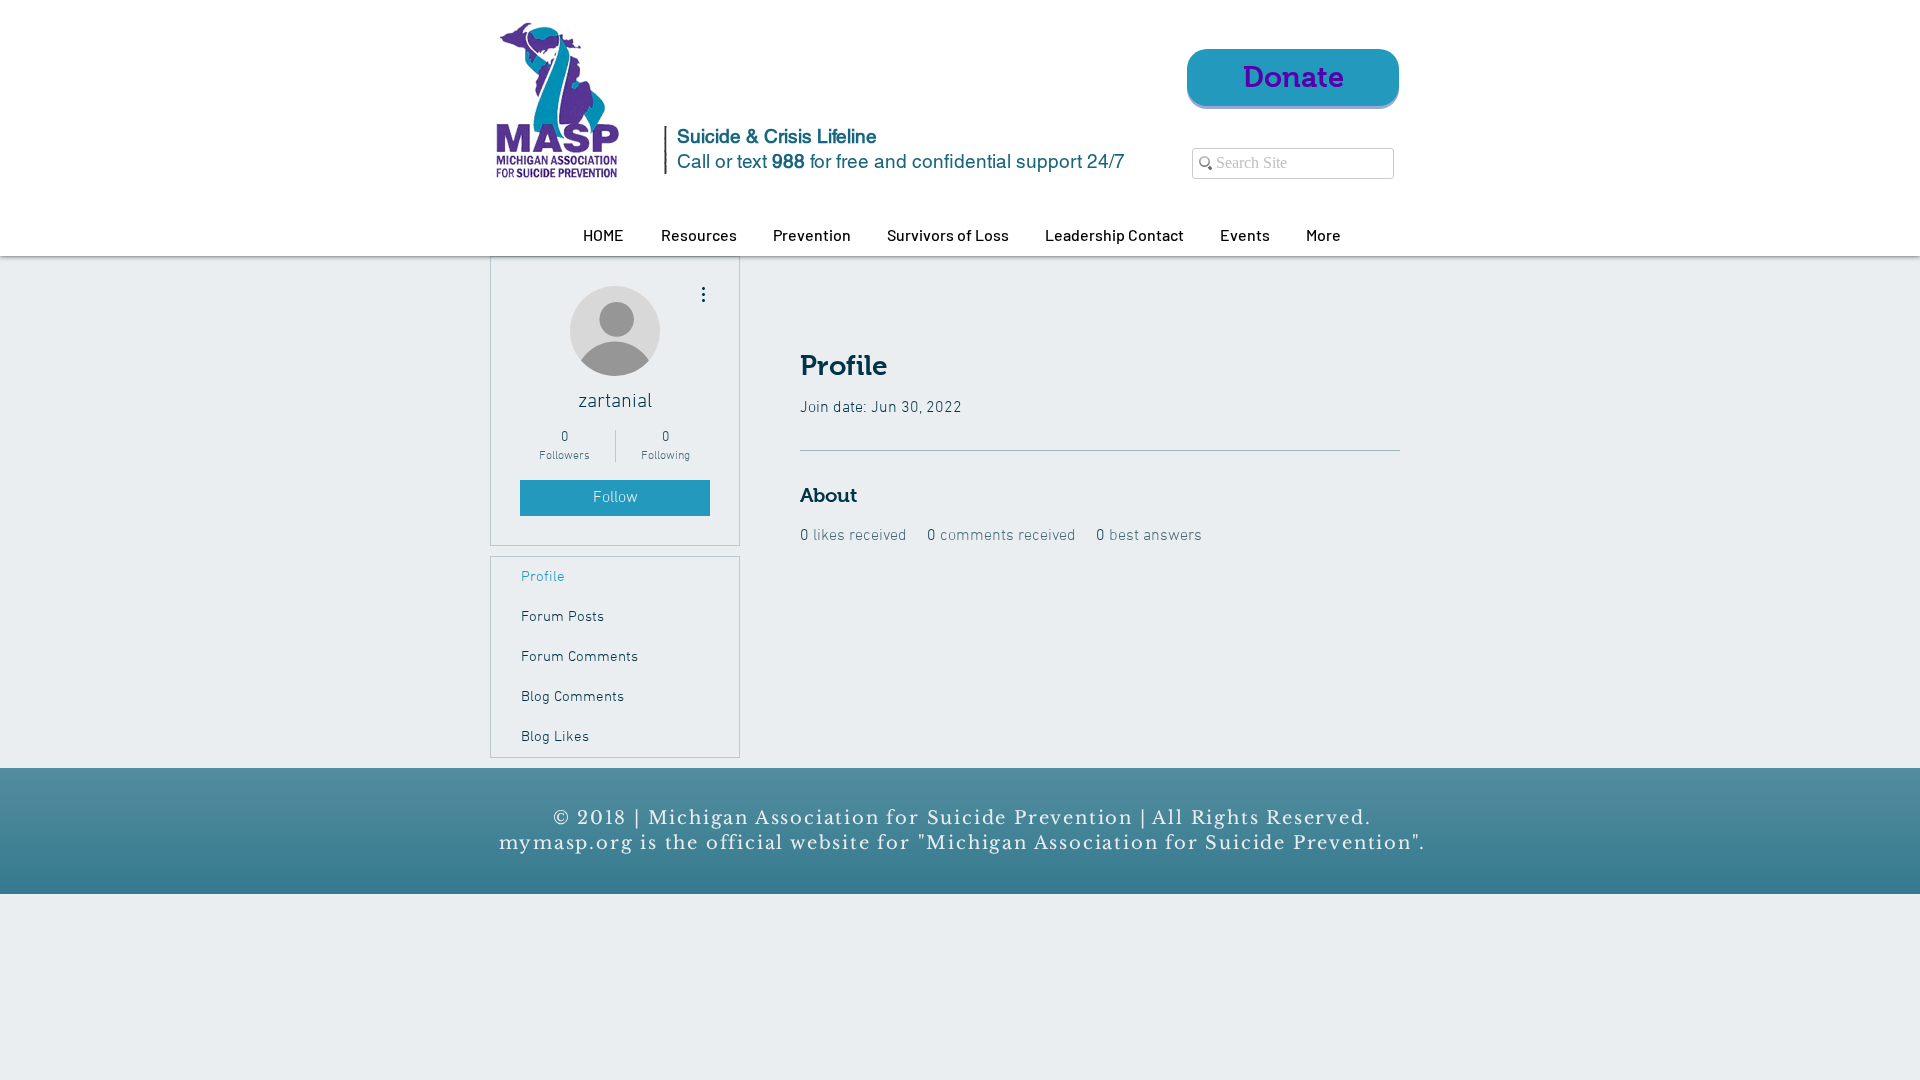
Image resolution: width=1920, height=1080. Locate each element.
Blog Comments (572, 697)
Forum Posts (562, 617)
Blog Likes (555, 737)
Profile (543, 577)
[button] (698, 235)
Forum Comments (579, 657)
